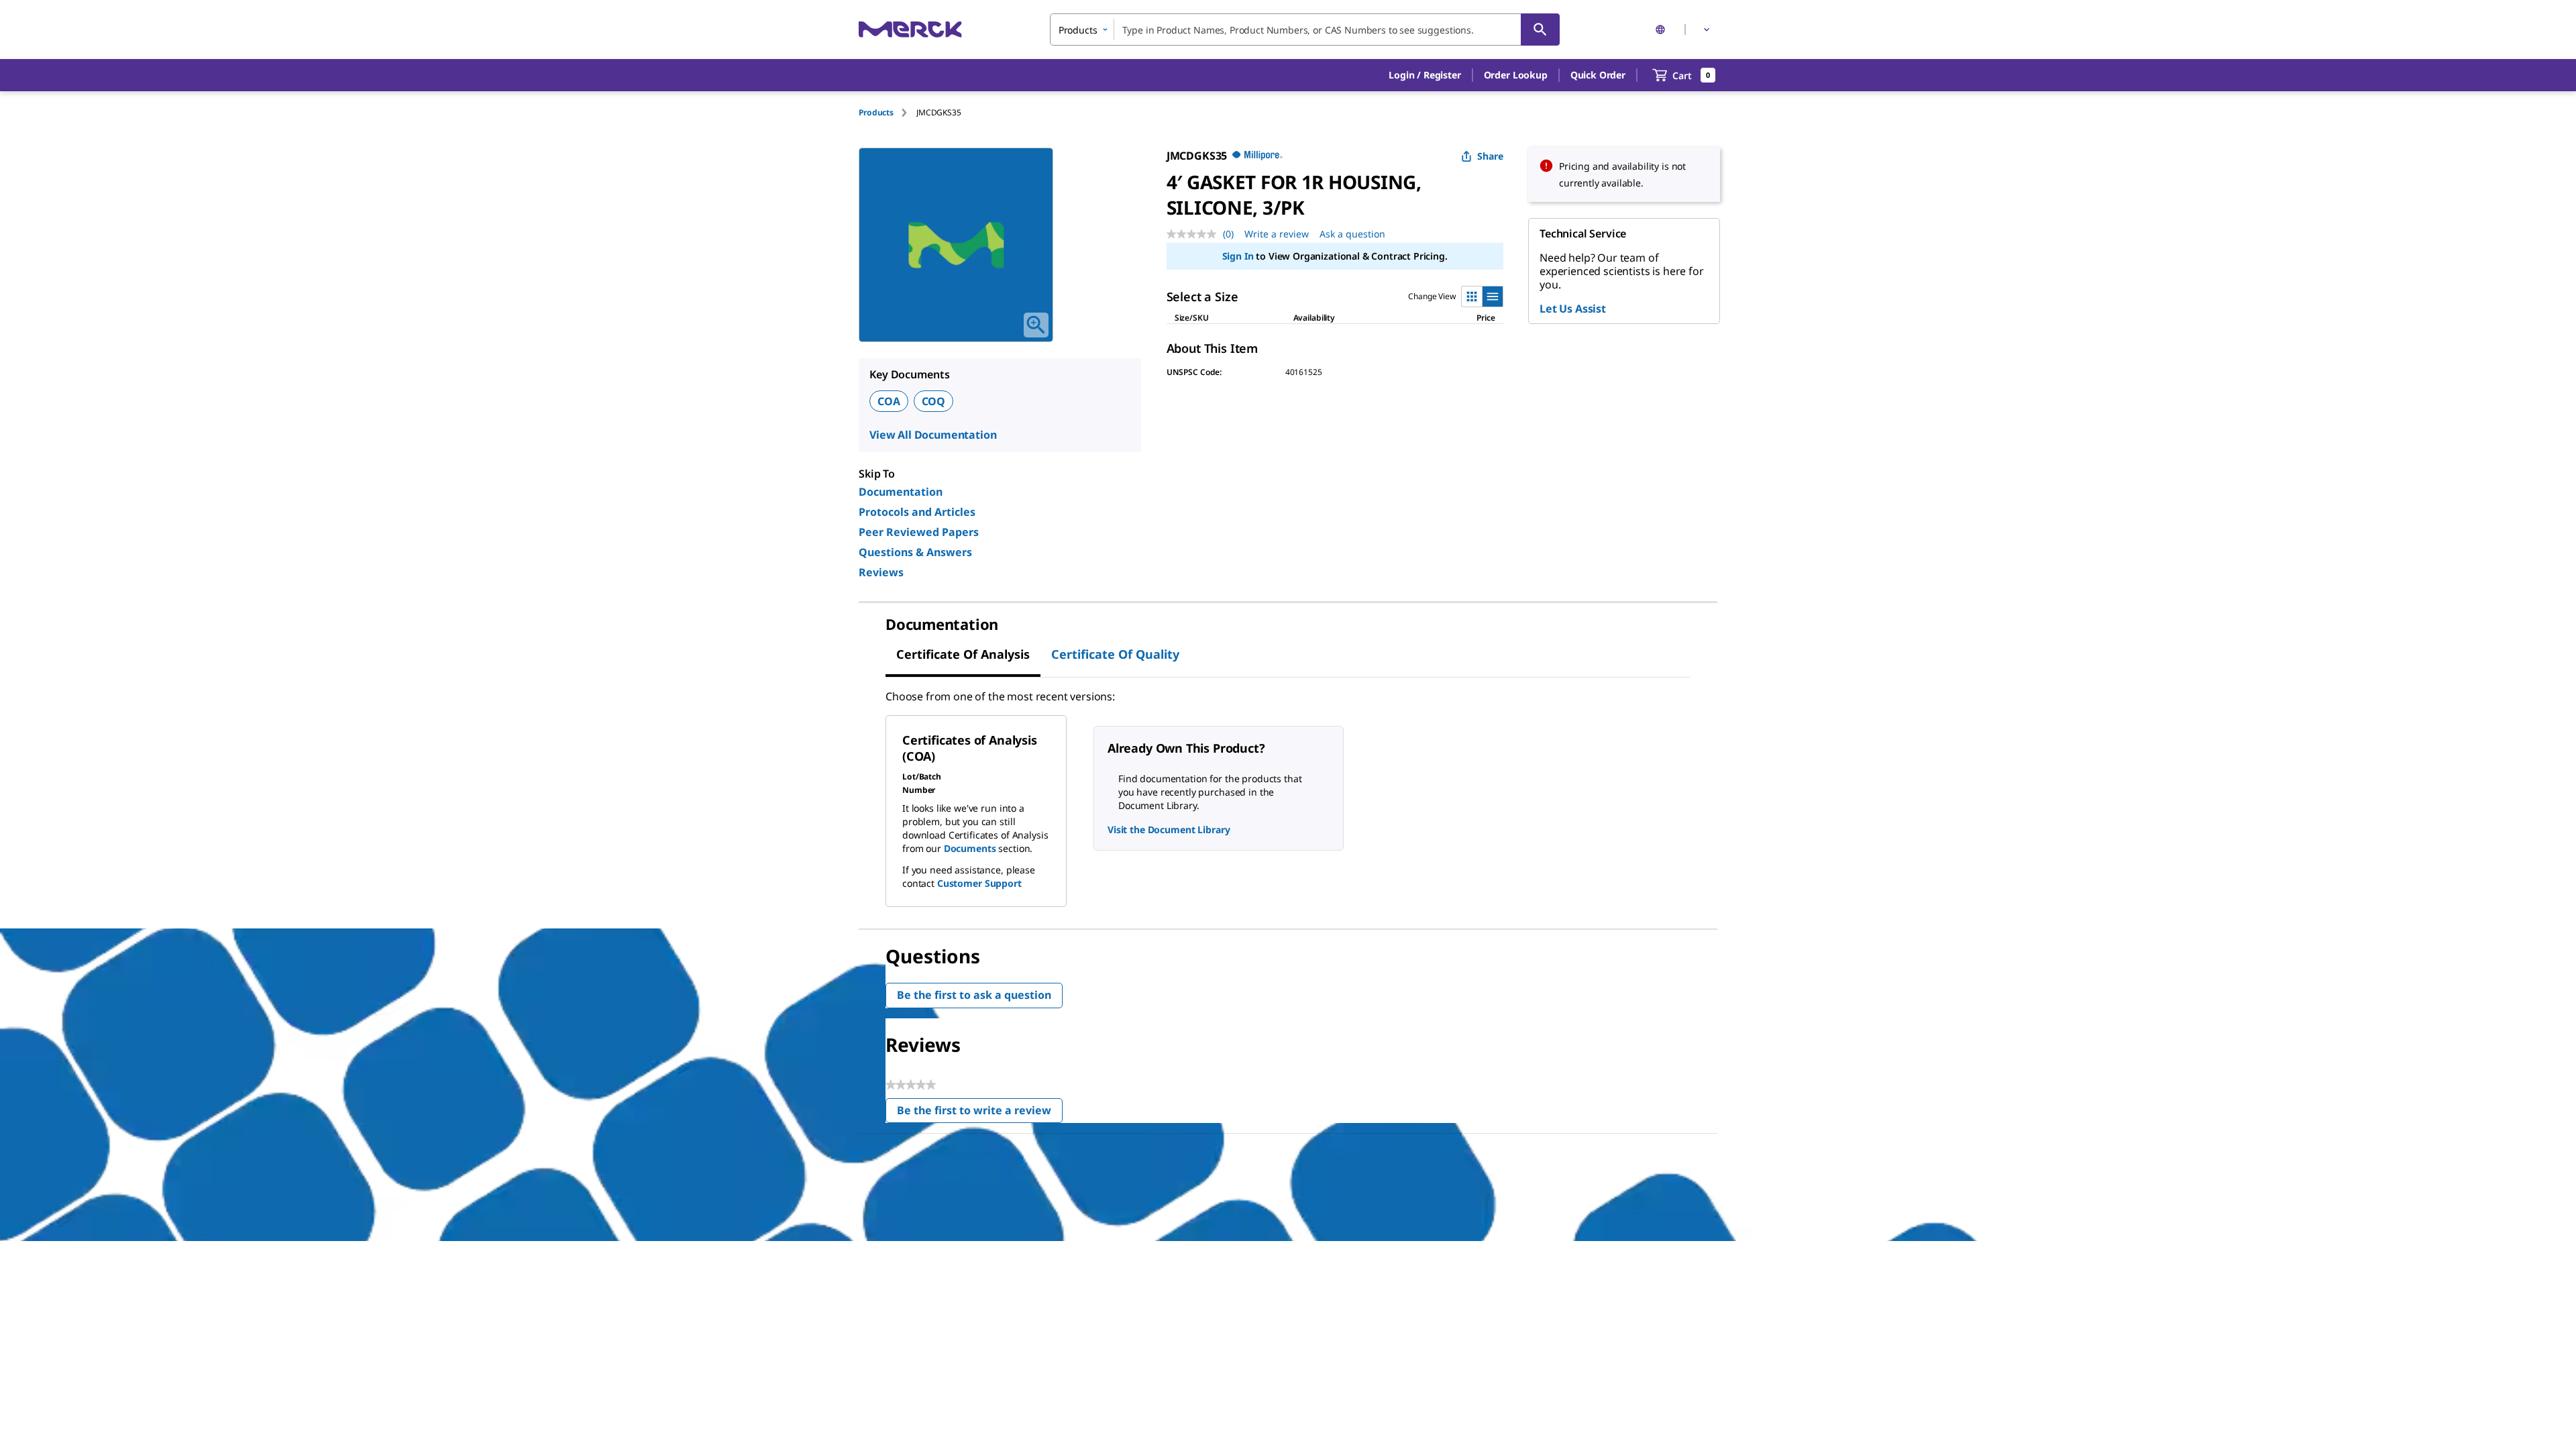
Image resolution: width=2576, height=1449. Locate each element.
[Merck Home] (910, 29)
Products (876, 112)
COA (889, 401)
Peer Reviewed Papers (919, 532)
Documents (970, 848)
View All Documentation (933, 435)
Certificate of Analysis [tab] (963, 654)
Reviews (881, 572)
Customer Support (979, 883)
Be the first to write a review (980, 1113)
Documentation (901, 492)
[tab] (888, 112)
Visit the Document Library (1169, 829)
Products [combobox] (1078, 30)
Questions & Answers (915, 552)
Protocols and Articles (917, 512)
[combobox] (1305, 30)
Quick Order (1598, 75)
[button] (1425, 75)
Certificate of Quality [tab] (1115, 654)
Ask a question (1352, 234)
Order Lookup (1516, 75)
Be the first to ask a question (974, 995)
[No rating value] (1195, 234)
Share (1490, 156)
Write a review (1277, 234)
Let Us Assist (1573, 309)
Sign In (1238, 256)
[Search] (1540, 30)
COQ (934, 401)
